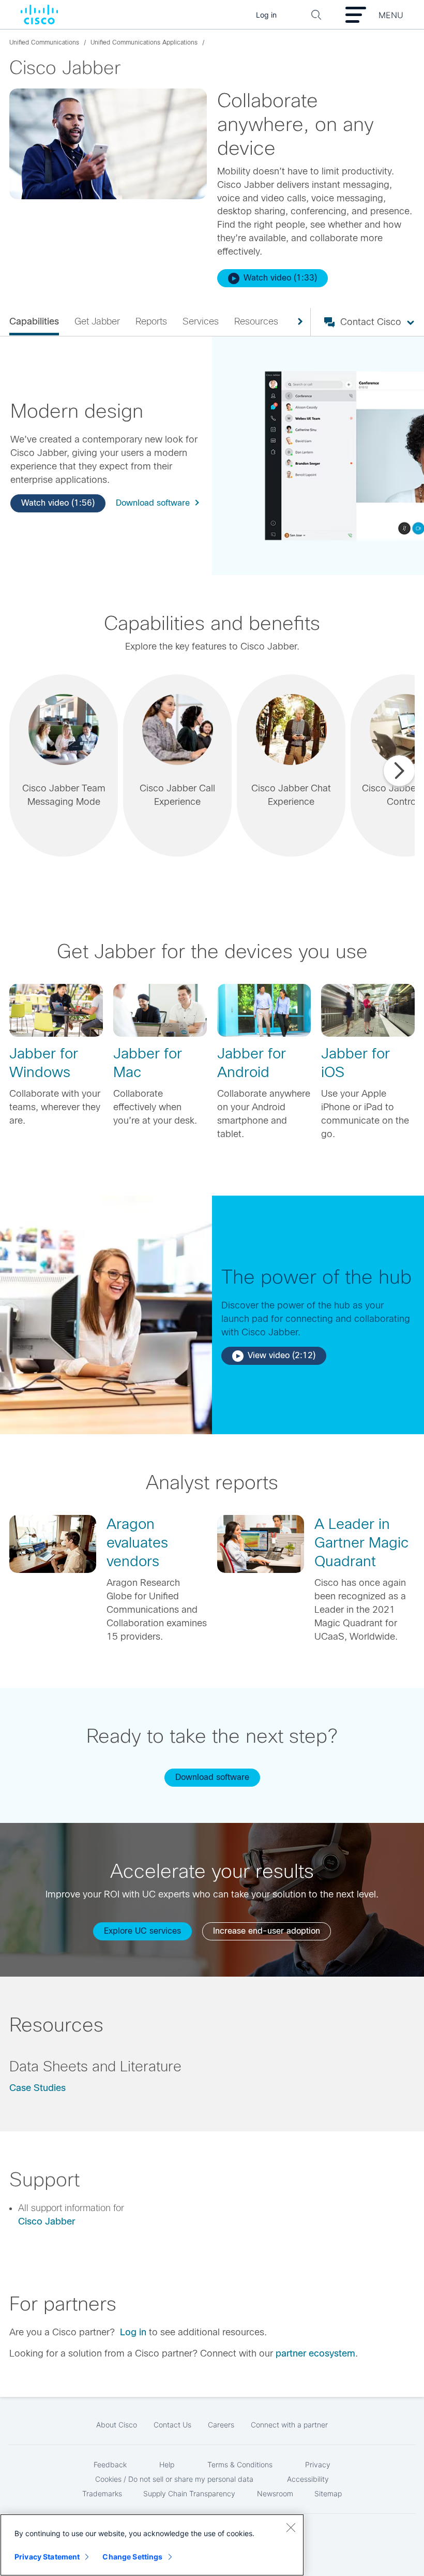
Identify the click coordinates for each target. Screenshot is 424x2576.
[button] (64, 766)
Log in (133, 2332)
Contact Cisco (371, 322)
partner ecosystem (315, 2353)
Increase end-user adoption (267, 1931)
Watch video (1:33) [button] (280, 278)
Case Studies (37, 2088)
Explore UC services (142, 1931)
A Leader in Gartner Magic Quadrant (361, 1543)
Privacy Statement (47, 2557)
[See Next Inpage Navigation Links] (296, 322)
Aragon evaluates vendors (137, 1543)
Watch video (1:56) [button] (58, 503)
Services (201, 321)
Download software (153, 503)
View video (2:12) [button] (282, 1355)
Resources (256, 321)
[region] (152, 2545)
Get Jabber (97, 321)
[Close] (291, 2527)
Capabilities (34, 321)
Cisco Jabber (47, 2221)
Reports (151, 321)
